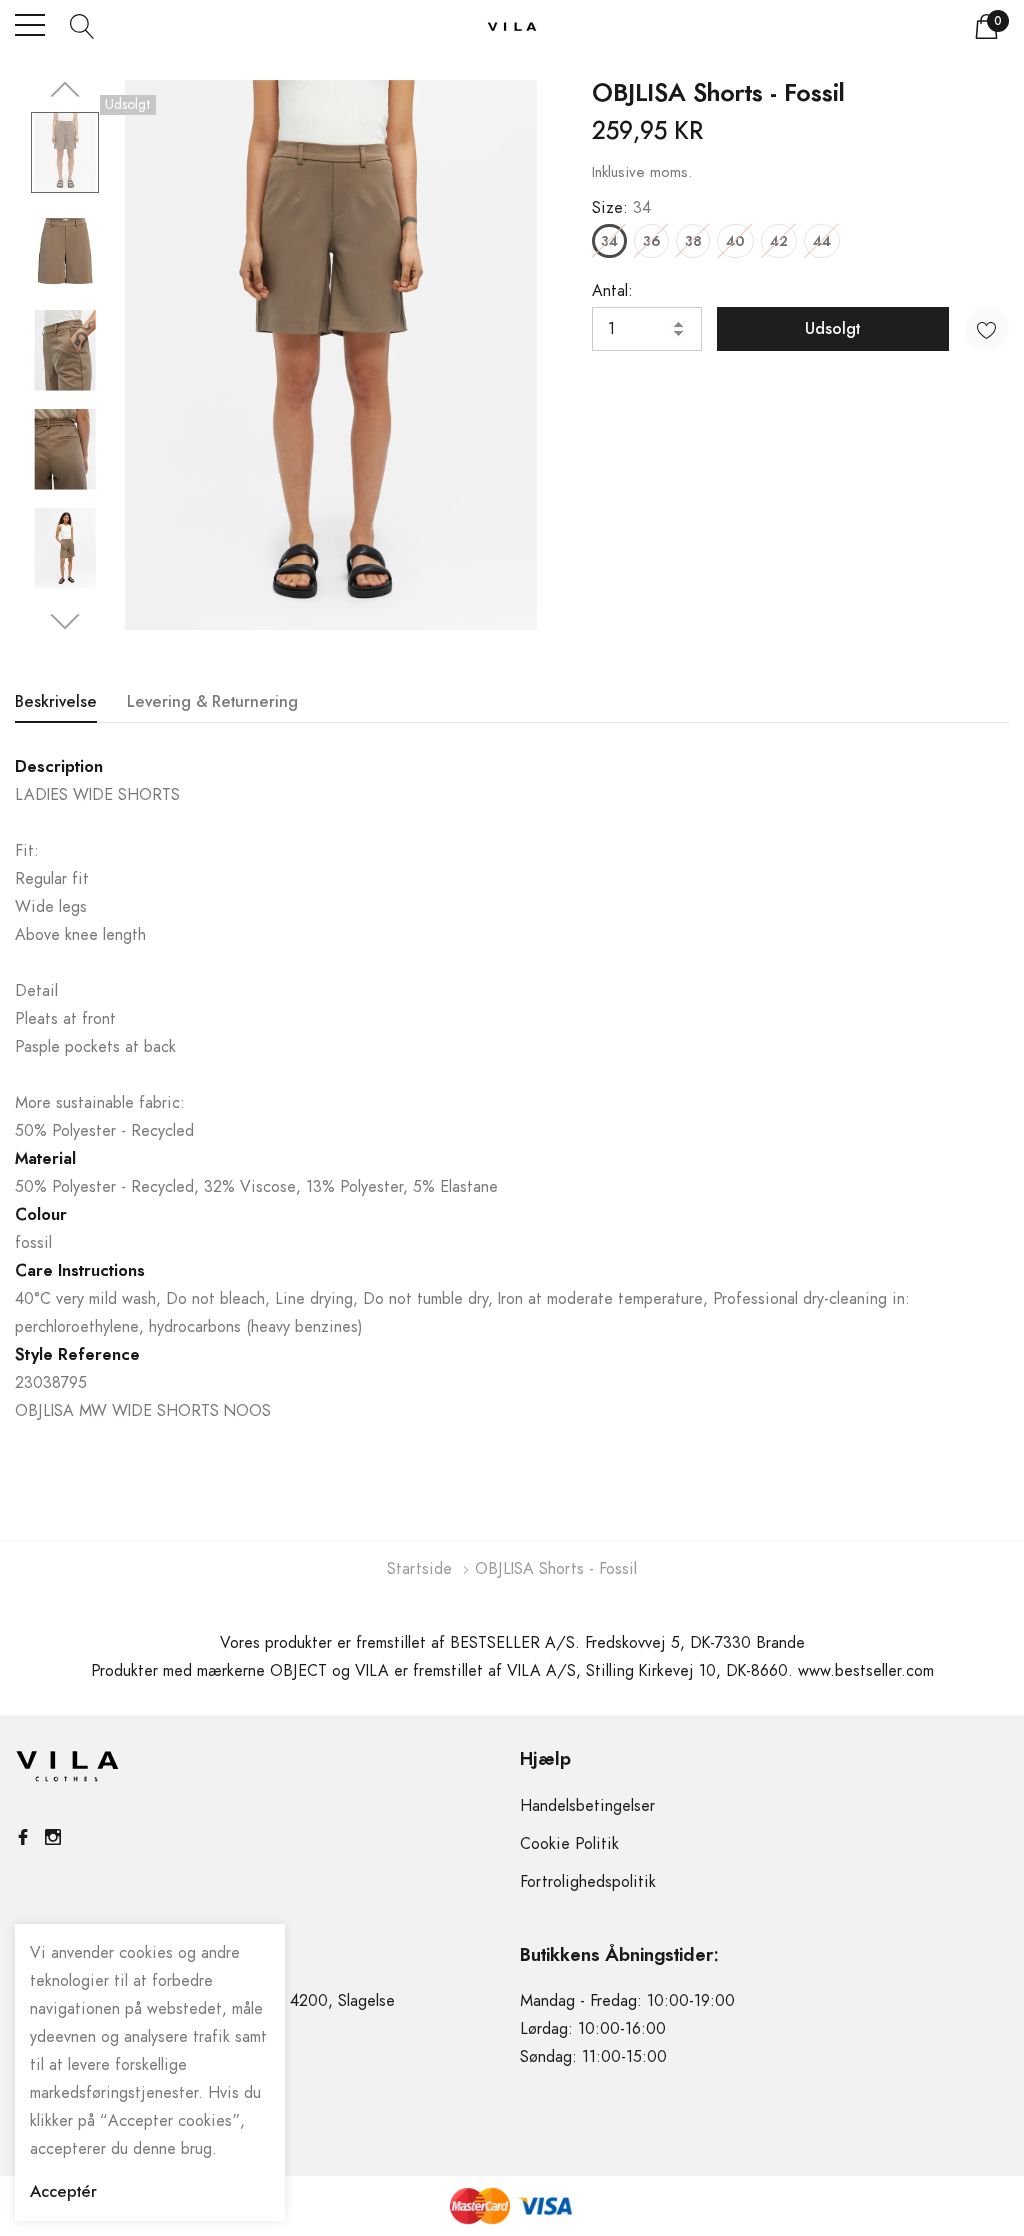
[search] (82, 25)
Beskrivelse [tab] (56, 702)
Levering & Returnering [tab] (212, 702)
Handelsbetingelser (587, 1806)
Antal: (612, 291)
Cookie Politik (569, 1844)
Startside (419, 1569)
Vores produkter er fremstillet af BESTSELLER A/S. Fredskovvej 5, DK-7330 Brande (512, 1643)
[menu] (30, 25)
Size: (621, 208)
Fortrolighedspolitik (588, 1882)
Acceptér (63, 2192)
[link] (65, 152)
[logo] (512, 25)
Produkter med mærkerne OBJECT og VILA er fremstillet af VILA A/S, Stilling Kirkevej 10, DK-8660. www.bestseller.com (512, 1671)
